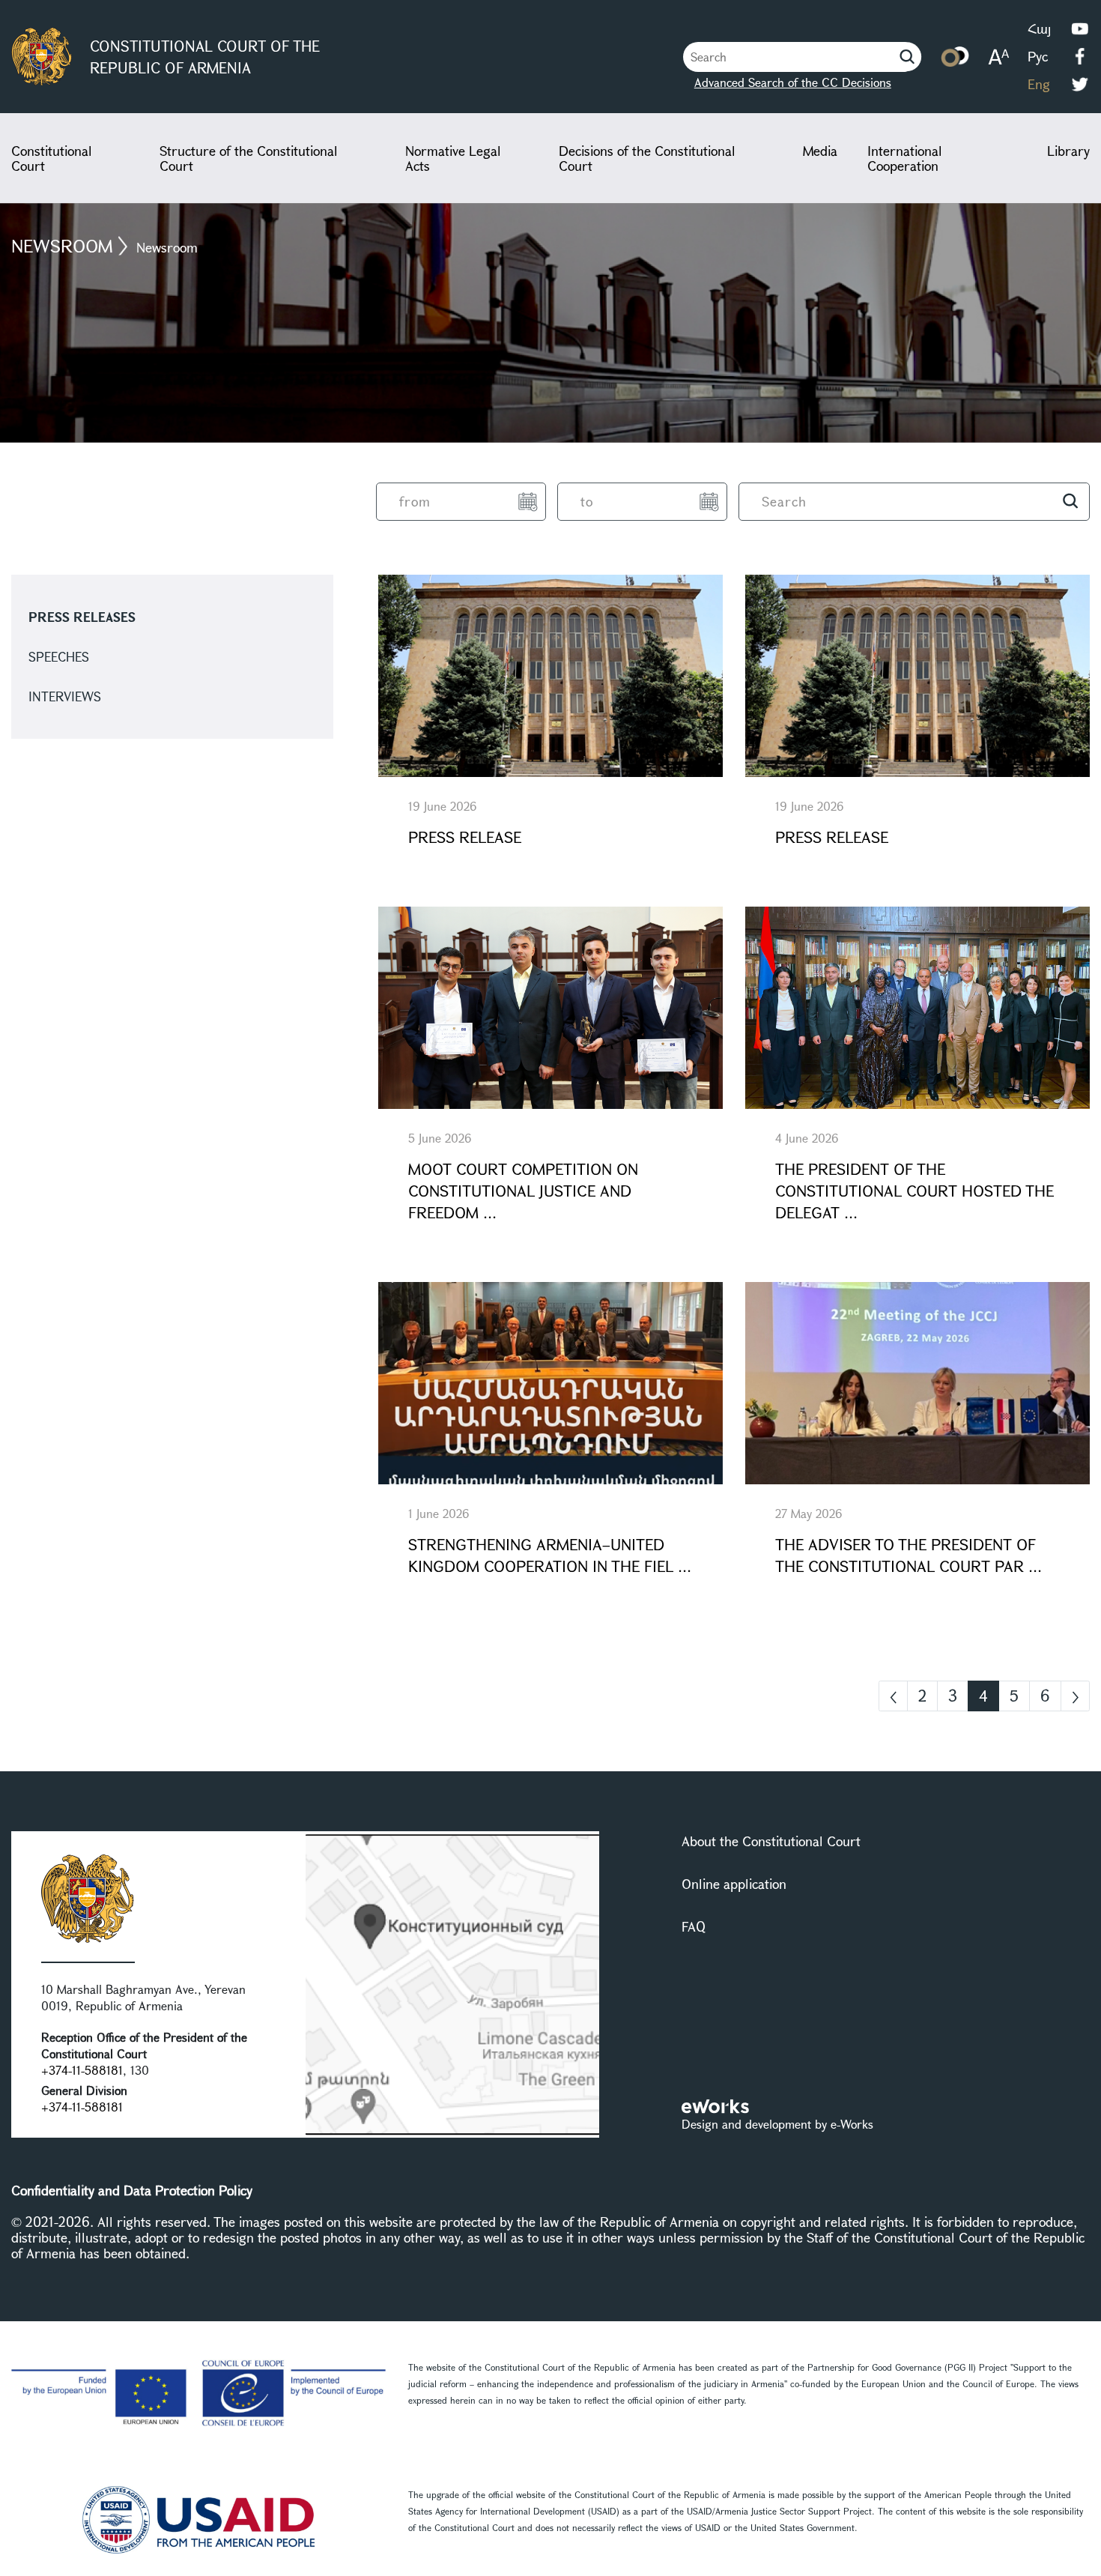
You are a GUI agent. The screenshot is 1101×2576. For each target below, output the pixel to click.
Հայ (1039, 28)
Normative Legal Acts (453, 158)
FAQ (694, 1926)
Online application (734, 1884)
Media (820, 151)
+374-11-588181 (82, 2070)
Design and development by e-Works (777, 2124)
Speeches (59, 657)
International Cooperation (905, 158)
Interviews (65, 696)
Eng (1039, 84)
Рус (1038, 56)
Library (1068, 151)
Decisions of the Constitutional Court (647, 158)
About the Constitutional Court (771, 1841)
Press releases (82, 617)
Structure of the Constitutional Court (249, 158)
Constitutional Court (52, 158)
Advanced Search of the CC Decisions (793, 82)
